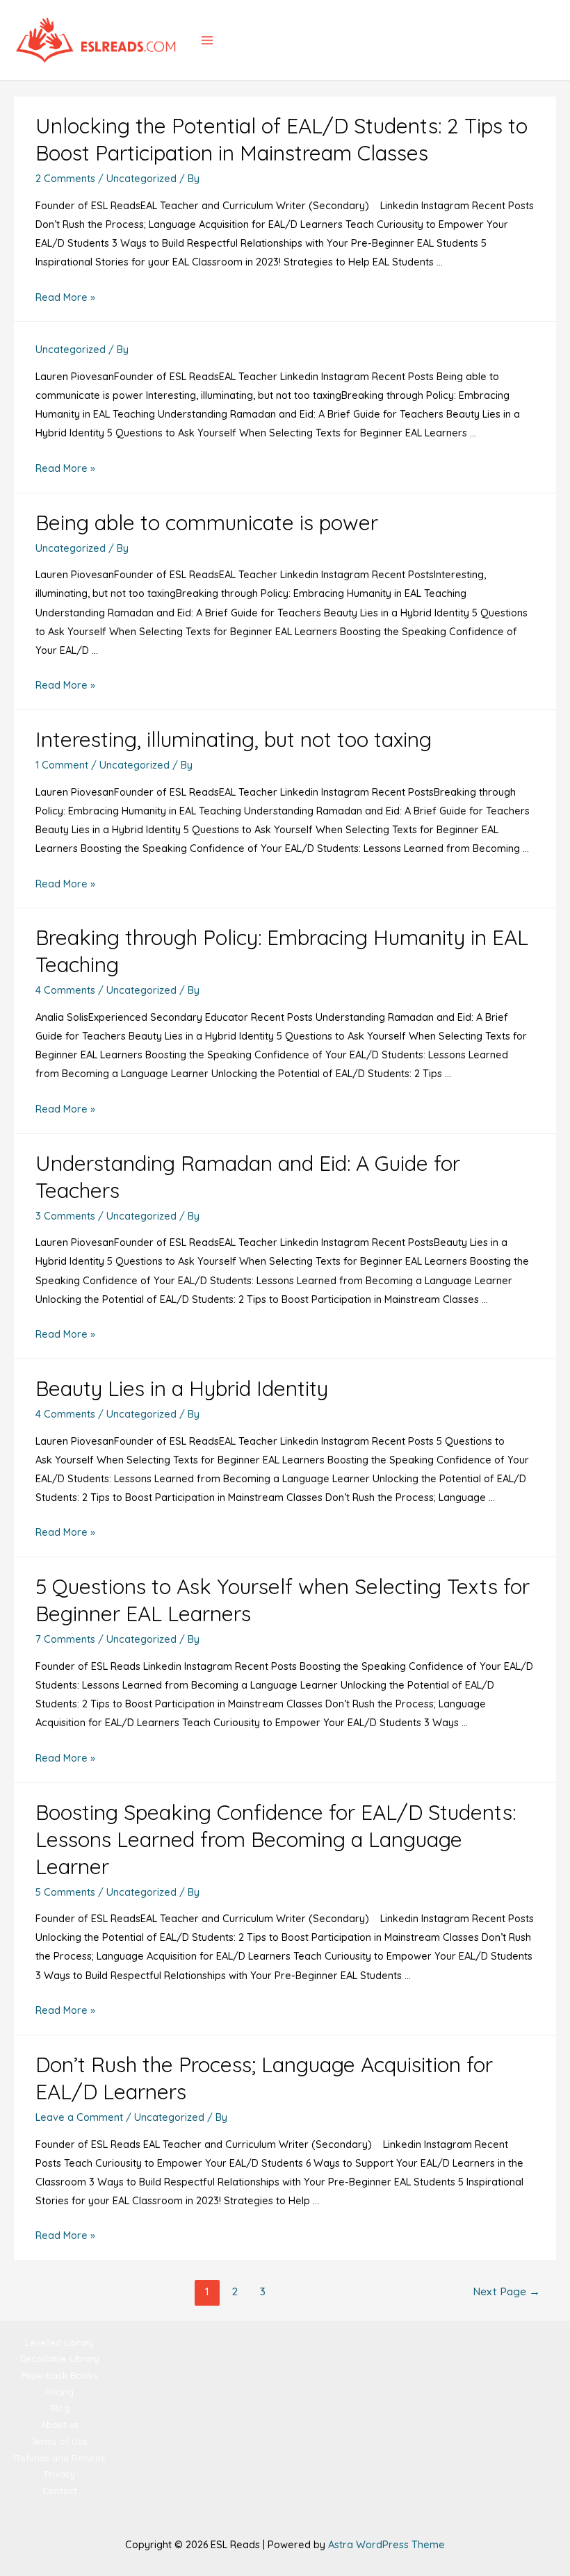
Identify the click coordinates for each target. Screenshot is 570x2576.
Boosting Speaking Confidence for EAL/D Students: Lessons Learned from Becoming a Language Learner (276, 1839)
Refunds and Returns (59, 2458)
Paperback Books (59, 2375)
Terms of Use (60, 2441)
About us (60, 2425)
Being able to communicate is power (207, 523)
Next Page (506, 2291)
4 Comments (65, 990)
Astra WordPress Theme (386, 2544)
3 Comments (65, 1216)
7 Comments (65, 1639)
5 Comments (65, 1892)
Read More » (65, 297)
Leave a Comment (79, 2117)
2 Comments (65, 178)
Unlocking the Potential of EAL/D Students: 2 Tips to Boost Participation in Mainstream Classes (282, 139)
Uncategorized (141, 178)
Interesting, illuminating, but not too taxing (234, 739)
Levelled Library (59, 2343)
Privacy (60, 2474)
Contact (60, 2491)
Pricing (59, 2392)
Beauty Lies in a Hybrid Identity (182, 1388)
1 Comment (62, 765)
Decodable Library (60, 2358)
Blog (60, 2408)
